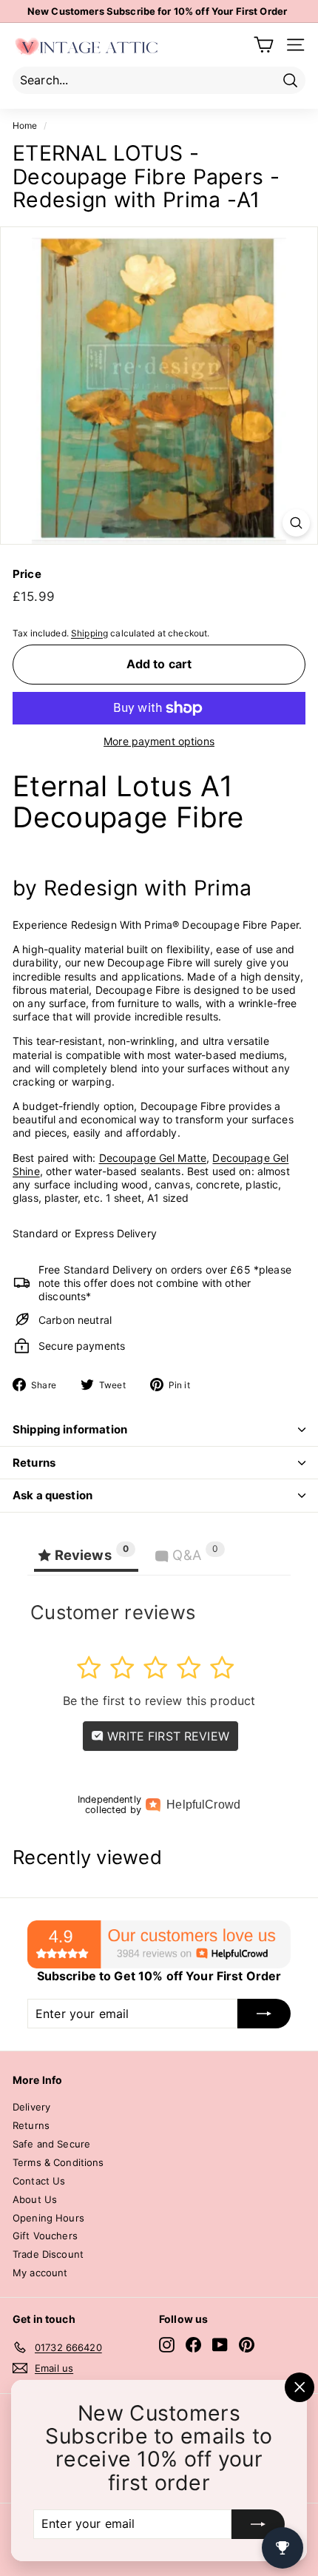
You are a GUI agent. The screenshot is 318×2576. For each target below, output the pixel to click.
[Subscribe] (258, 2524)
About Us (35, 2199)
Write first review (166, 1736)
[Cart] (264, 45)
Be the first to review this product (159, 1701)
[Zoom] (296, 523)
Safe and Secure (51, 2144)
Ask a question (53, 1495)
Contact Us (39, 2181)
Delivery (31, 2107)
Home (25, 125)
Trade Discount (48, 2254)
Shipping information (70, 1429)
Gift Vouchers (45, 2236)
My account (40, 2273)
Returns (34, 1463)
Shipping (89, 633)
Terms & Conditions (58, 2162)
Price (27, 574)
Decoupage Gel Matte (153, 1158)
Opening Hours (48, 2218)
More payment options (159, 741)
